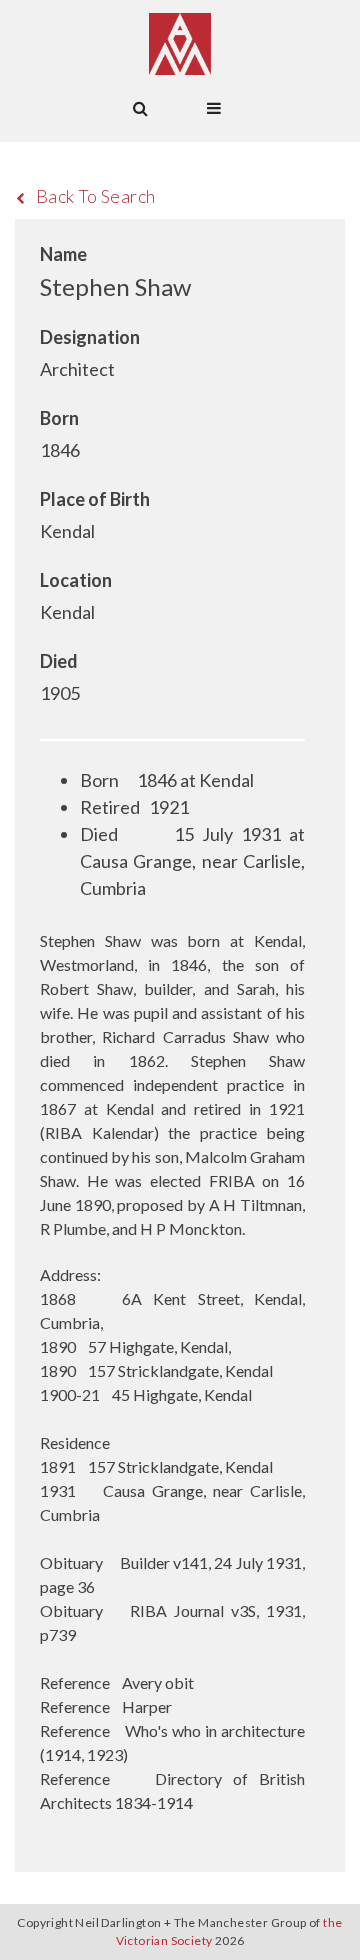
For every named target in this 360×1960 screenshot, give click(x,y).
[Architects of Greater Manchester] (180, 44)
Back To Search (96, 196)
